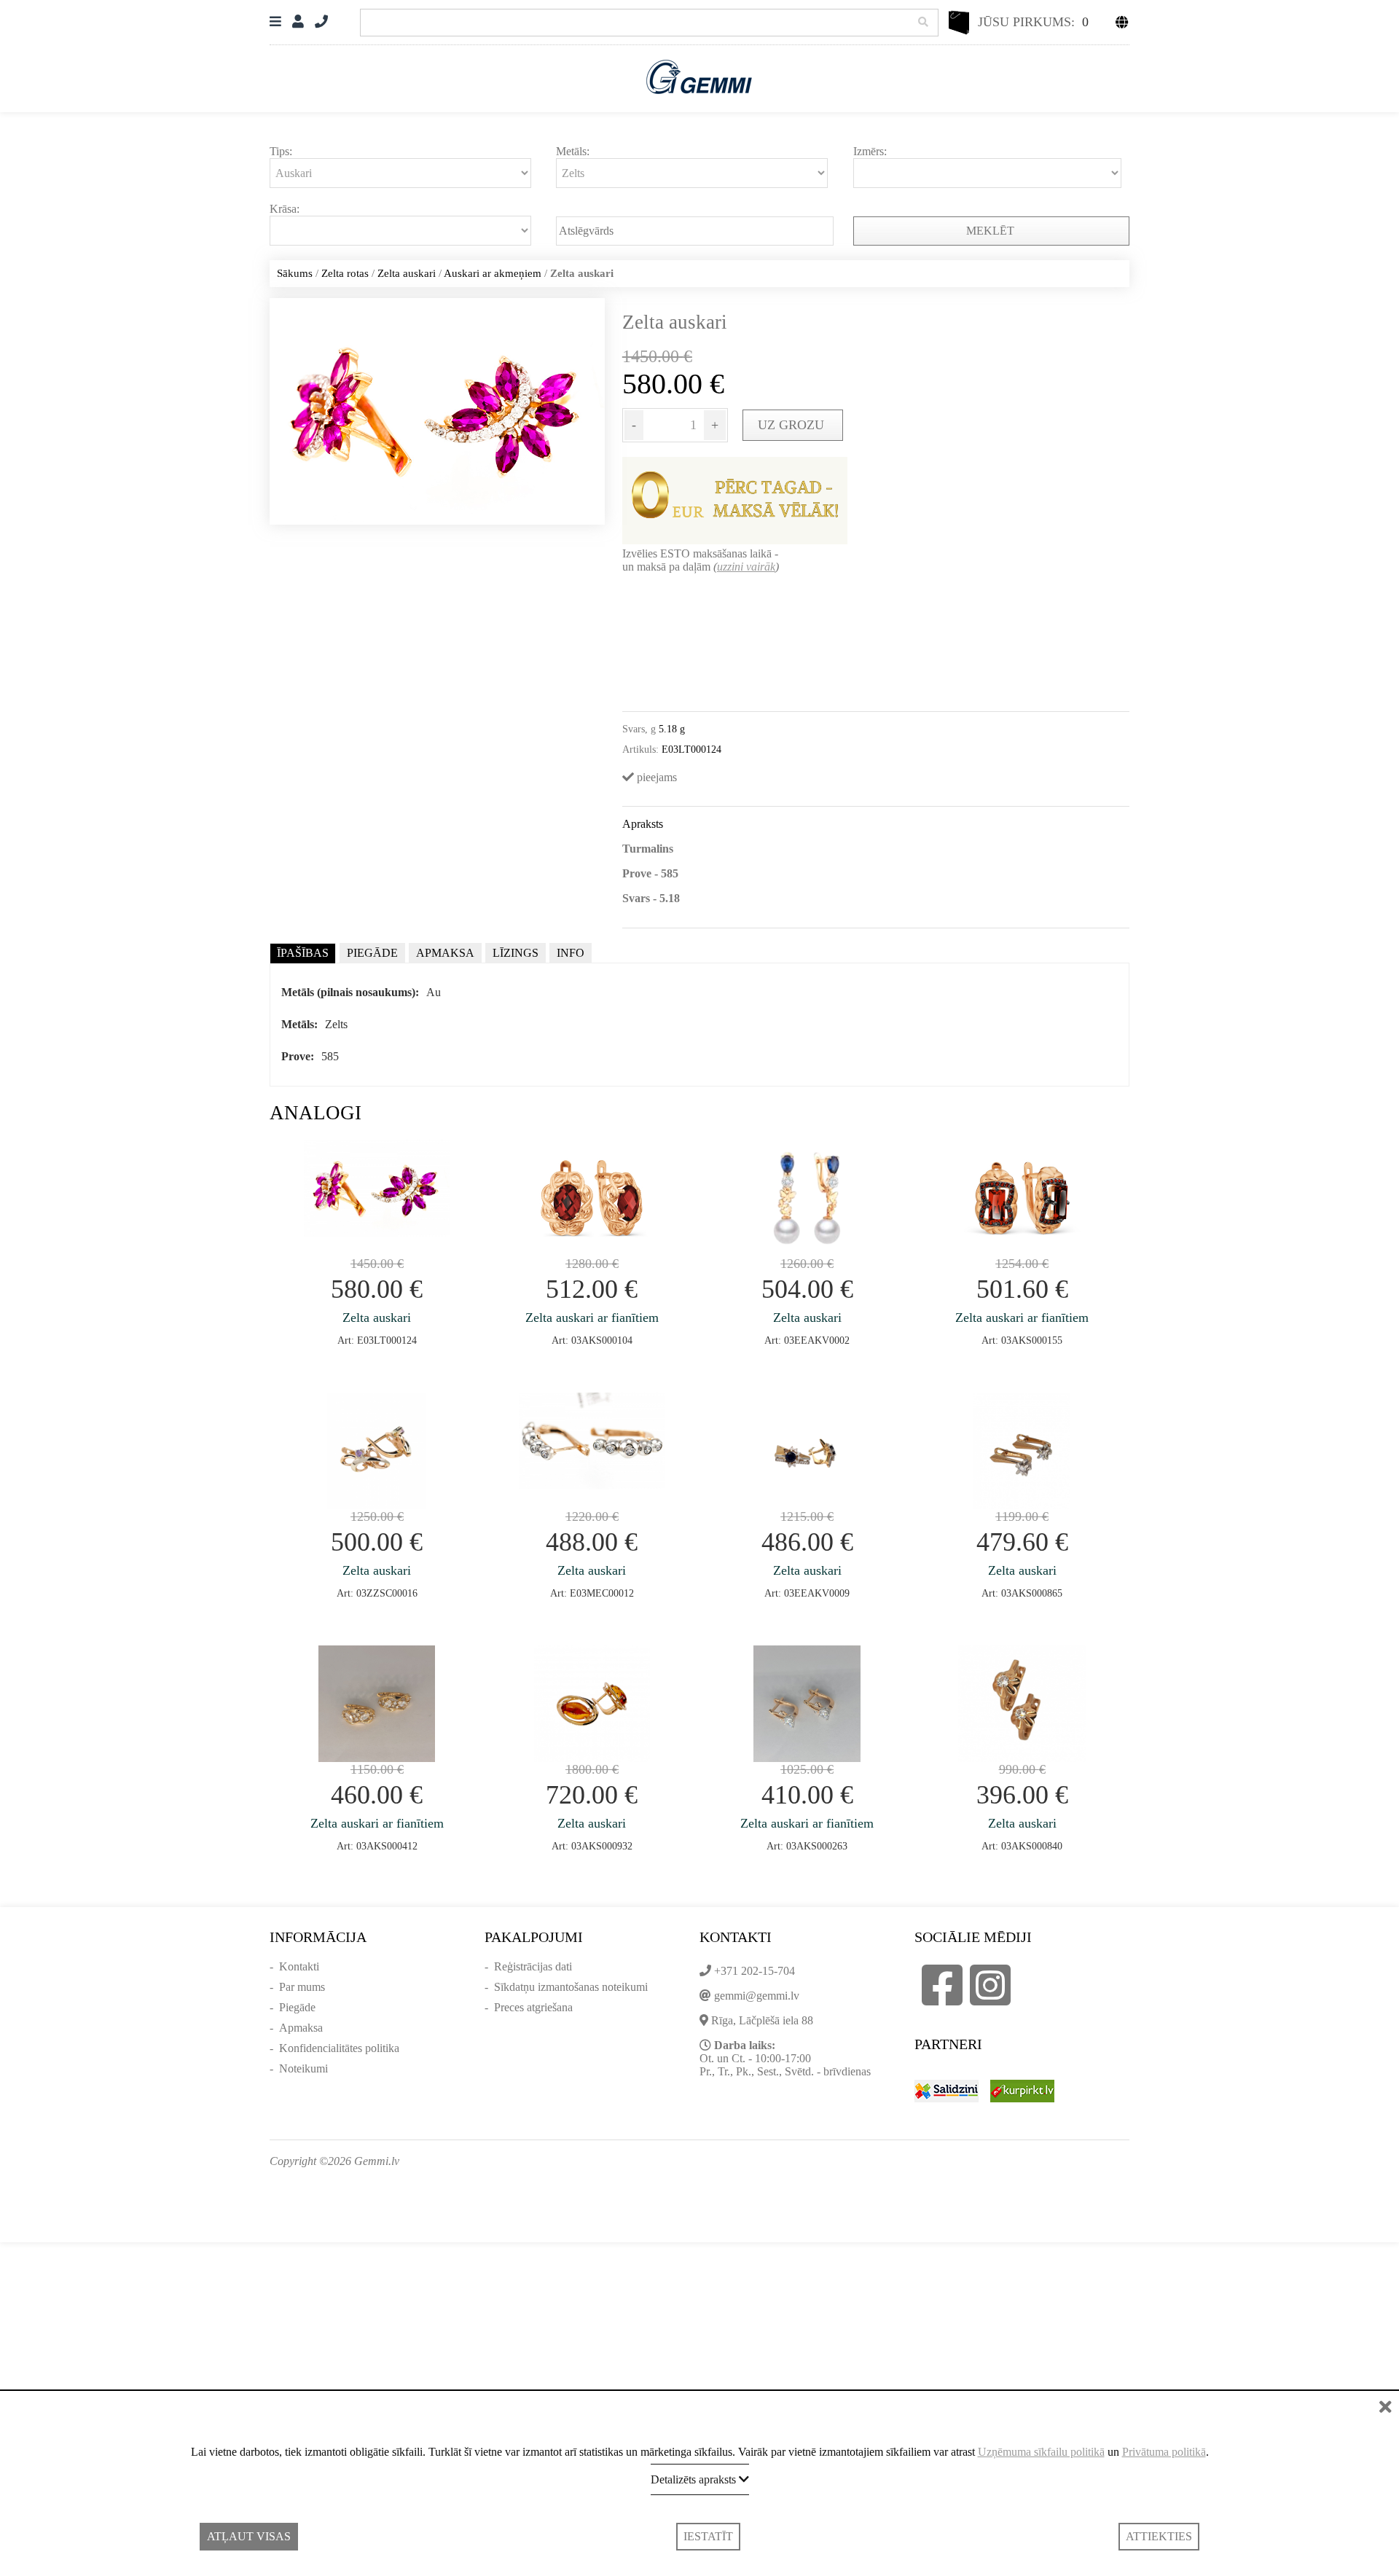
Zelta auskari (407, 273)
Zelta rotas (345, 273)
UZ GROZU (793, 425)
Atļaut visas (249, 2536)
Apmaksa (301, 2028)
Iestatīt (708, 2536)
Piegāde (297, 2007)
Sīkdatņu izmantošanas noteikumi (571, 1987)
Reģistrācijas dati (533, 1966)
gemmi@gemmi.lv (757, 1996)
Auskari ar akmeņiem (493, 273)
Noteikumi (303, 2068)
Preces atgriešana (533, 2007)
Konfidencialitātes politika (339, 2048)
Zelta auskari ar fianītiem (592, 1318)
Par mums (302, 1987)
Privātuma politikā (1164, 2452)
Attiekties (1159, 2536)
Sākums (295, 273)
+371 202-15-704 (755, 1971)
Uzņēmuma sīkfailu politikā (1041, 2452)
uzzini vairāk (746, 567)
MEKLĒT (992, 231)
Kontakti (299, 1966)
